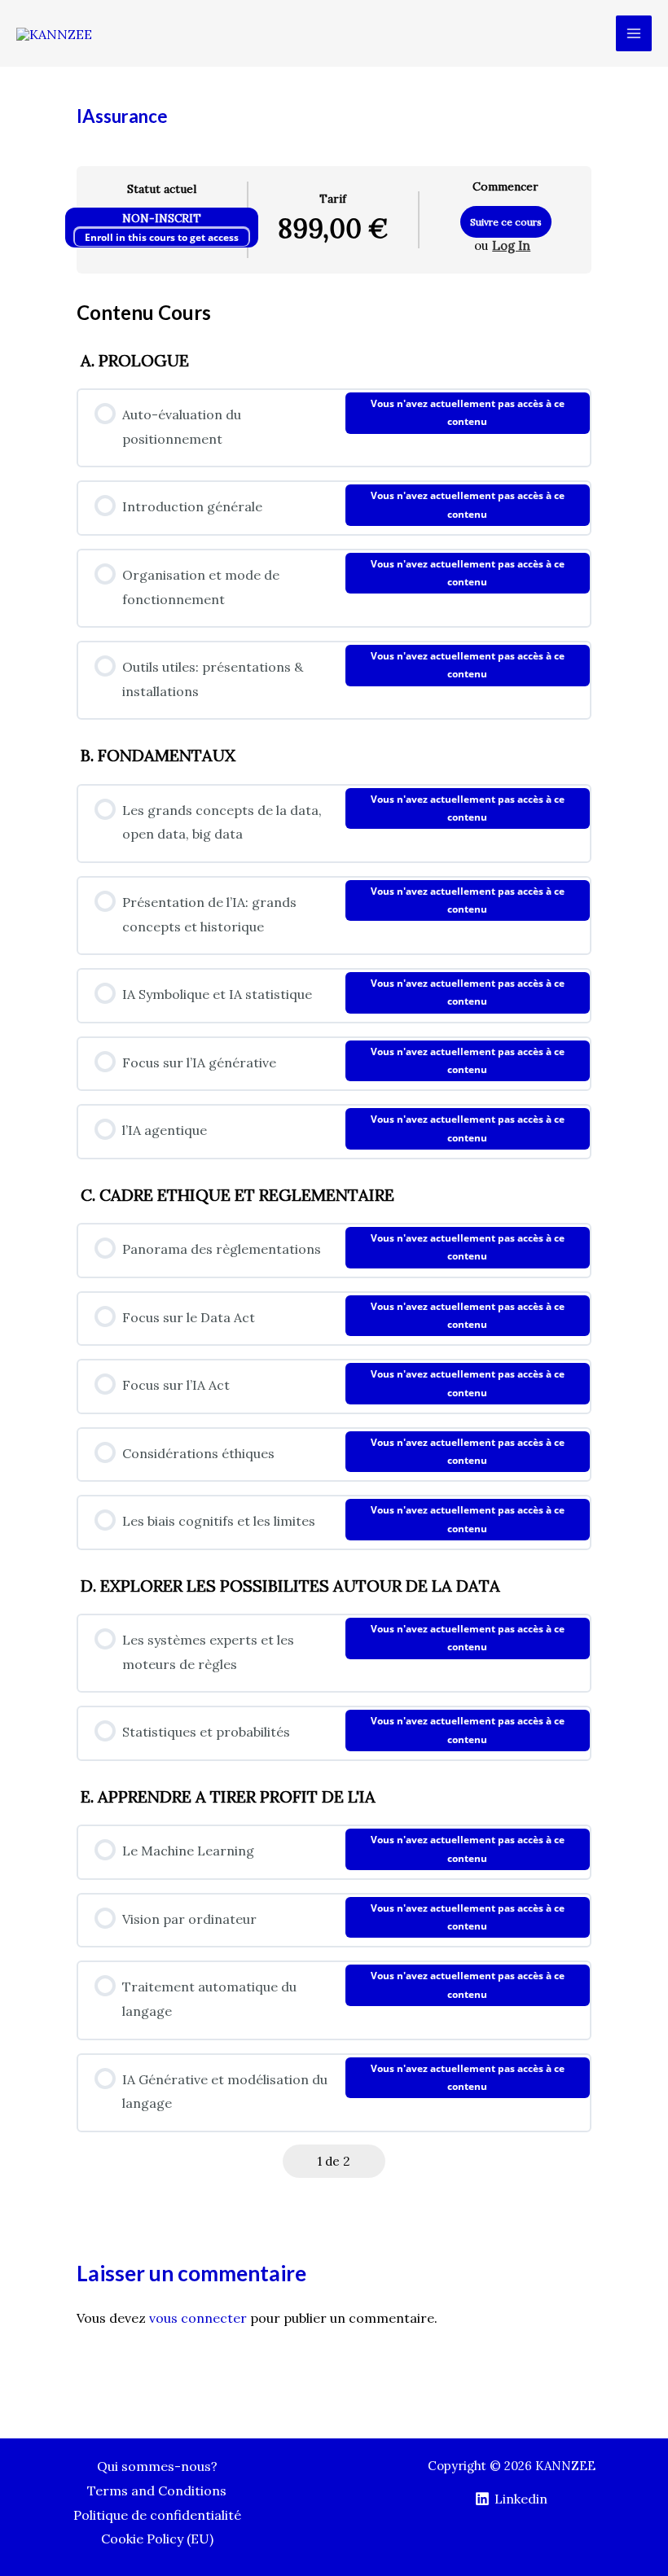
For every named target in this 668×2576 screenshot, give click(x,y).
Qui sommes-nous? (157, 2466)
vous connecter (198, 2318)
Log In (511, 245)
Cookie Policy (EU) (157, 2539)
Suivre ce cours (506, 222)
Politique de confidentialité (157, 2515)
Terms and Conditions (157, 2491)
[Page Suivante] (370, 2161)
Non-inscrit (162, 218)
